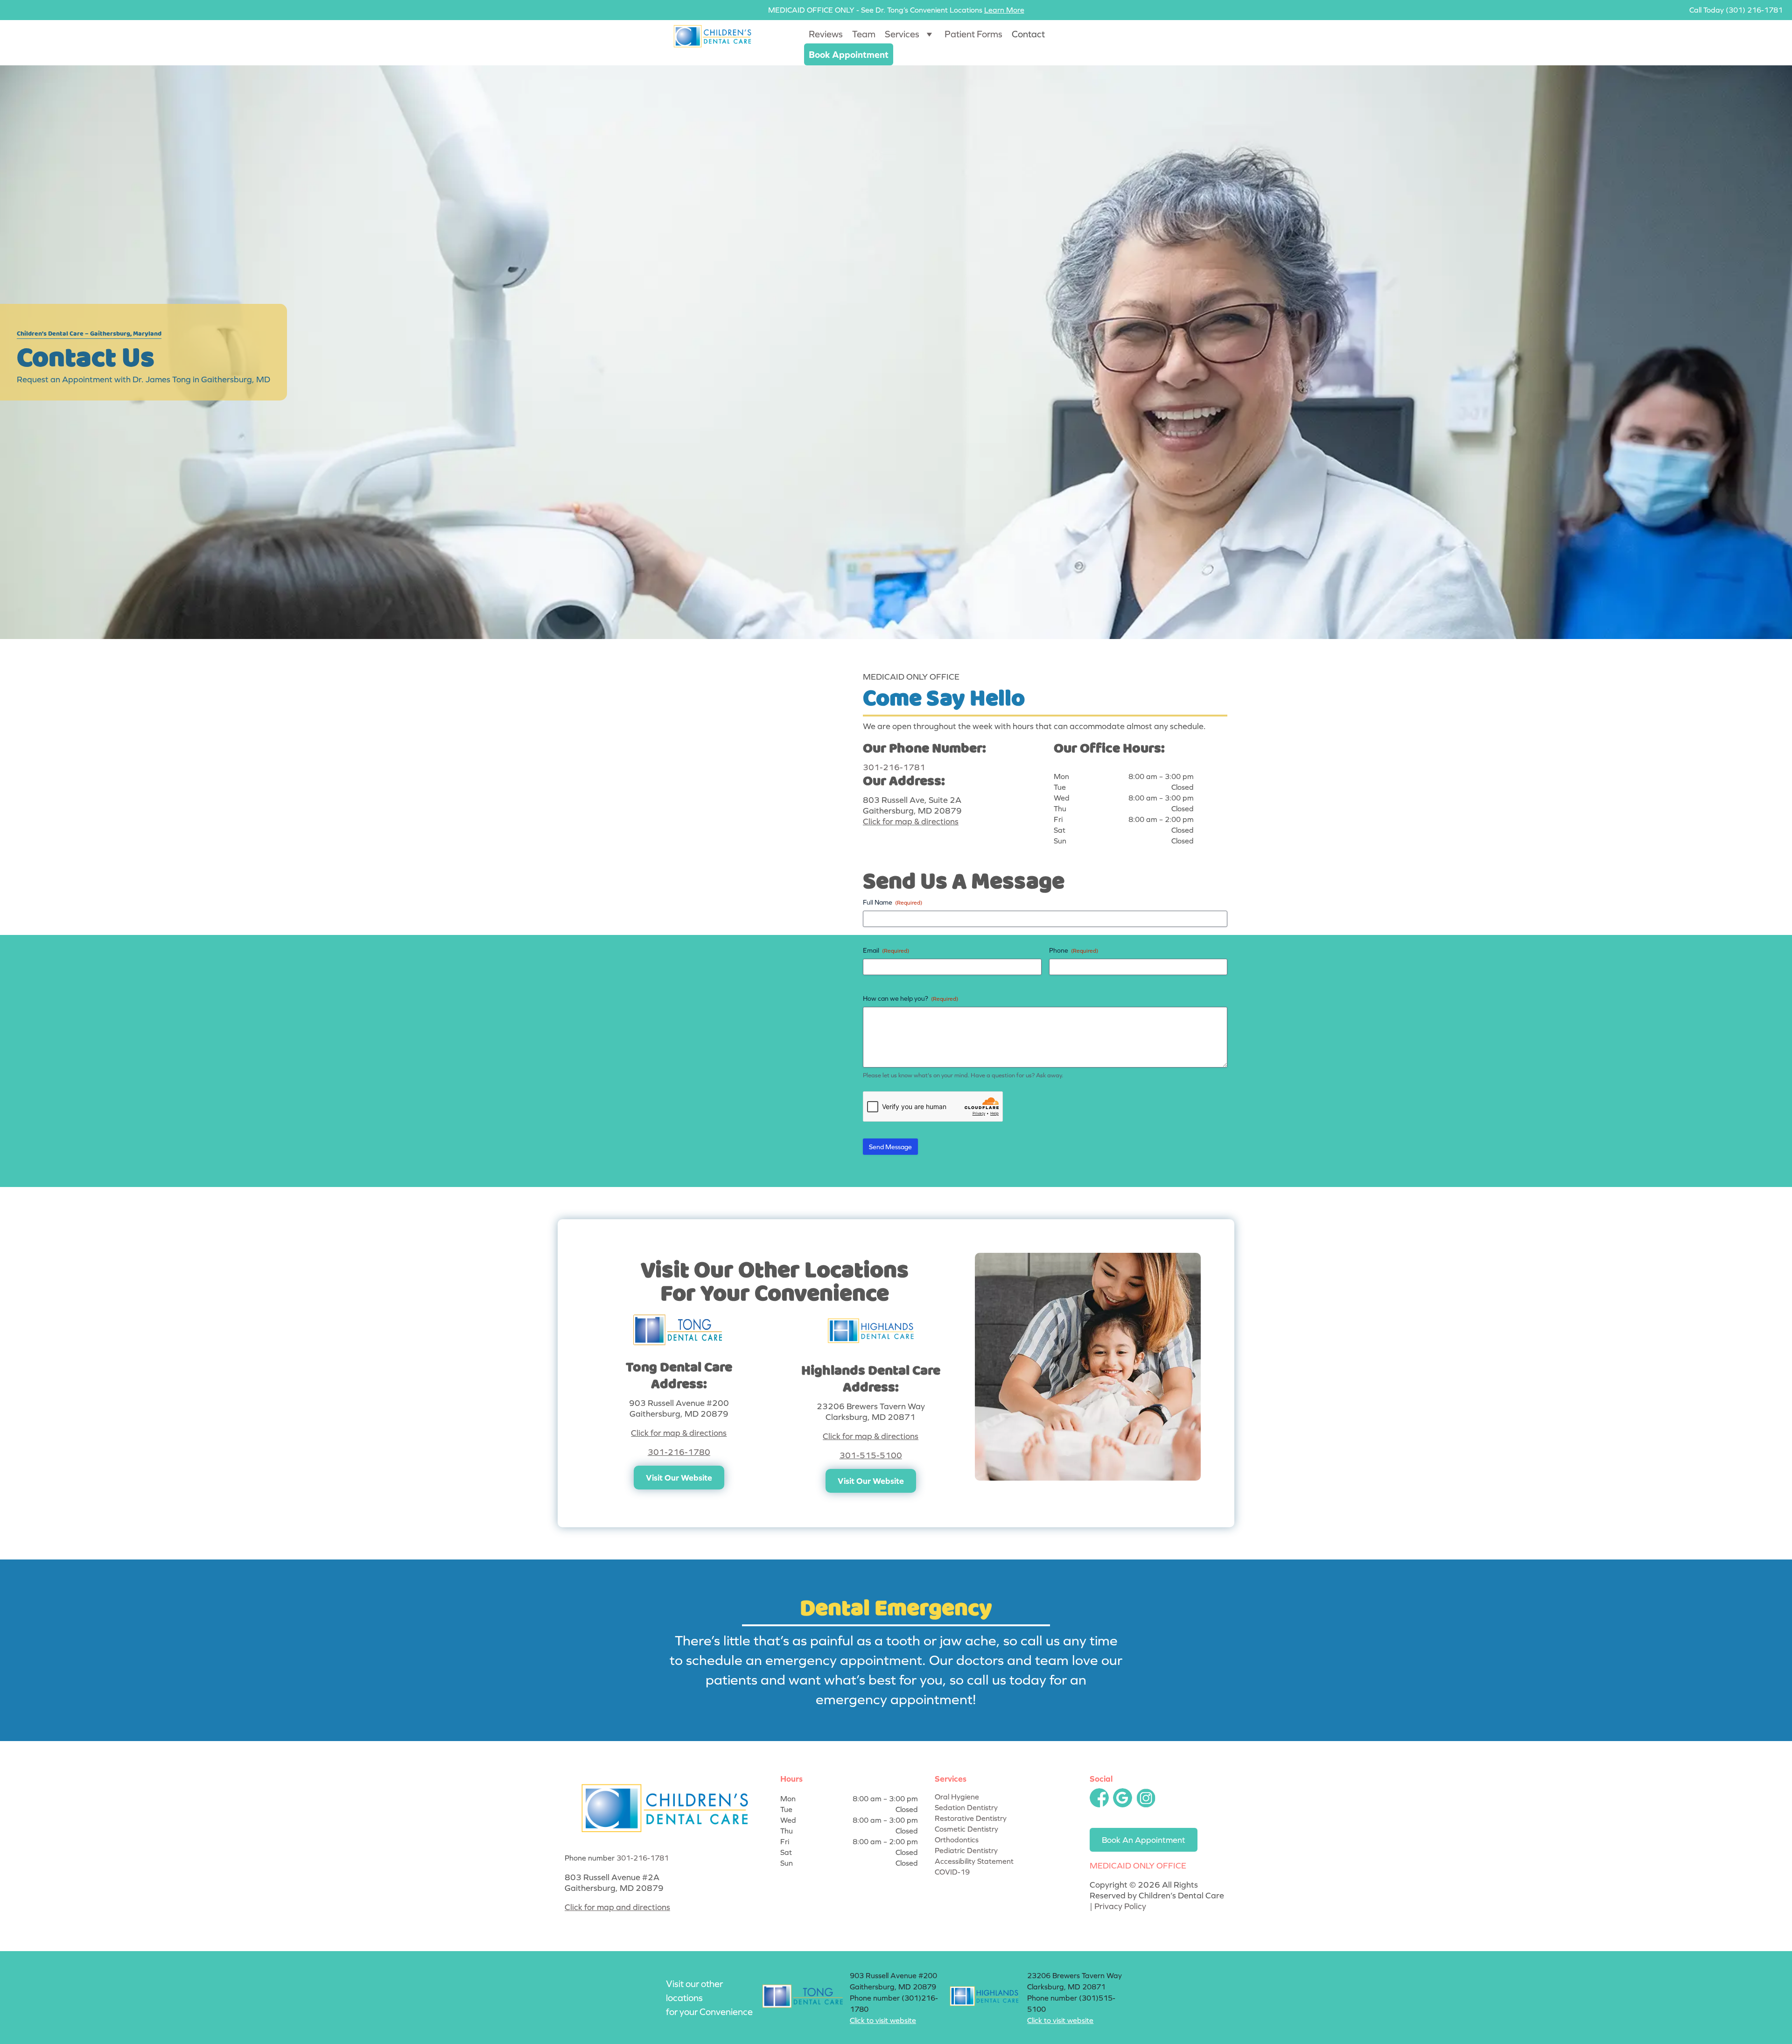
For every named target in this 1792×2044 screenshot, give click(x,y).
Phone (1074, 950)
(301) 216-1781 (1754, 10)
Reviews (826, 34)
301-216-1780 (679, 1452)
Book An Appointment (1144, 1840)
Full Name (892, 902)
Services (902, 34)
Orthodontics (957, 1840)
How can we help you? (910, 998)
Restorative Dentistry (971, 1818)
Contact (1028, 34)
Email (886, 950)
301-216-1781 (894, 767)
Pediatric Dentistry (966, 1850)
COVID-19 (952, 1872)
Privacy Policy (1120, 1906)
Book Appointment (849, 54)
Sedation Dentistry (966, 1807)
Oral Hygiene (957, 1797)
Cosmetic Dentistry (966, 1829)
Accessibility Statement (974, 1861)
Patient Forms (973, 34)
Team (864, 34)
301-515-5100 (871, 1455)
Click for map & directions (911, 821)
